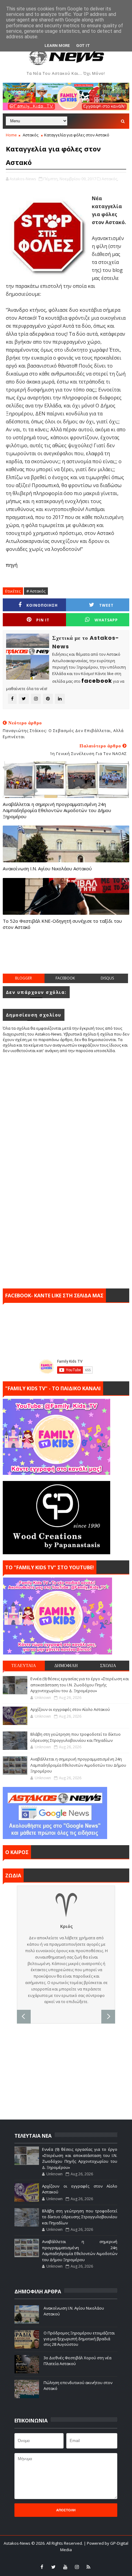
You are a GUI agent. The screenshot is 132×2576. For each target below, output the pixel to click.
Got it (83, 46)
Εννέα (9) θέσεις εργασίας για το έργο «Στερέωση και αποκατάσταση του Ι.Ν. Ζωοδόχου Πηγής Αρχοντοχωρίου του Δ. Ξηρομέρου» (80, 1685)
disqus (107, 978)
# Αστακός (36, 591)
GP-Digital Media (112, 2558)
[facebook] (42, 2567)
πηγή (12, 565)
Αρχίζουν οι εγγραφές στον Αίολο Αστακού (70, 1709)
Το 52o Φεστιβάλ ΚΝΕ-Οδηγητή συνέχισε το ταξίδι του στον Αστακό (62, 924)
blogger (23, 978)
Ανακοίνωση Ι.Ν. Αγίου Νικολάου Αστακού (47, 868)
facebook (65, 978)
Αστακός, (110, 179)
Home (11, 135)
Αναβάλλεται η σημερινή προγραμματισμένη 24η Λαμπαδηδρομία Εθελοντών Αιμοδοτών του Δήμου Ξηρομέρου (57, 810)
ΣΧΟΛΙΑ (108, 1666)
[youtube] (65, 2567)
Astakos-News (17, 2543)
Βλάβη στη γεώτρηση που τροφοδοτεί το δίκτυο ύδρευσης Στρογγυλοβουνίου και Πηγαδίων (76, 1737)
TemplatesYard (50, 2558)
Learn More (57, 46)
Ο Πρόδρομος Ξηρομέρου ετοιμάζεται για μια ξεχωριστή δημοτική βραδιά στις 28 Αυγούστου (79, 2338)
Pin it (43, 620)
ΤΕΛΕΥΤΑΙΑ (24, 1666)
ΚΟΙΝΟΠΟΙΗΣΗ (42, 605)
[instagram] (77, 2567)
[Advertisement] (67, 958)
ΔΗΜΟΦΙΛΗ (66, 1666)
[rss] (88, 2567)
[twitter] (53, 2567)
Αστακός (31, 135)
